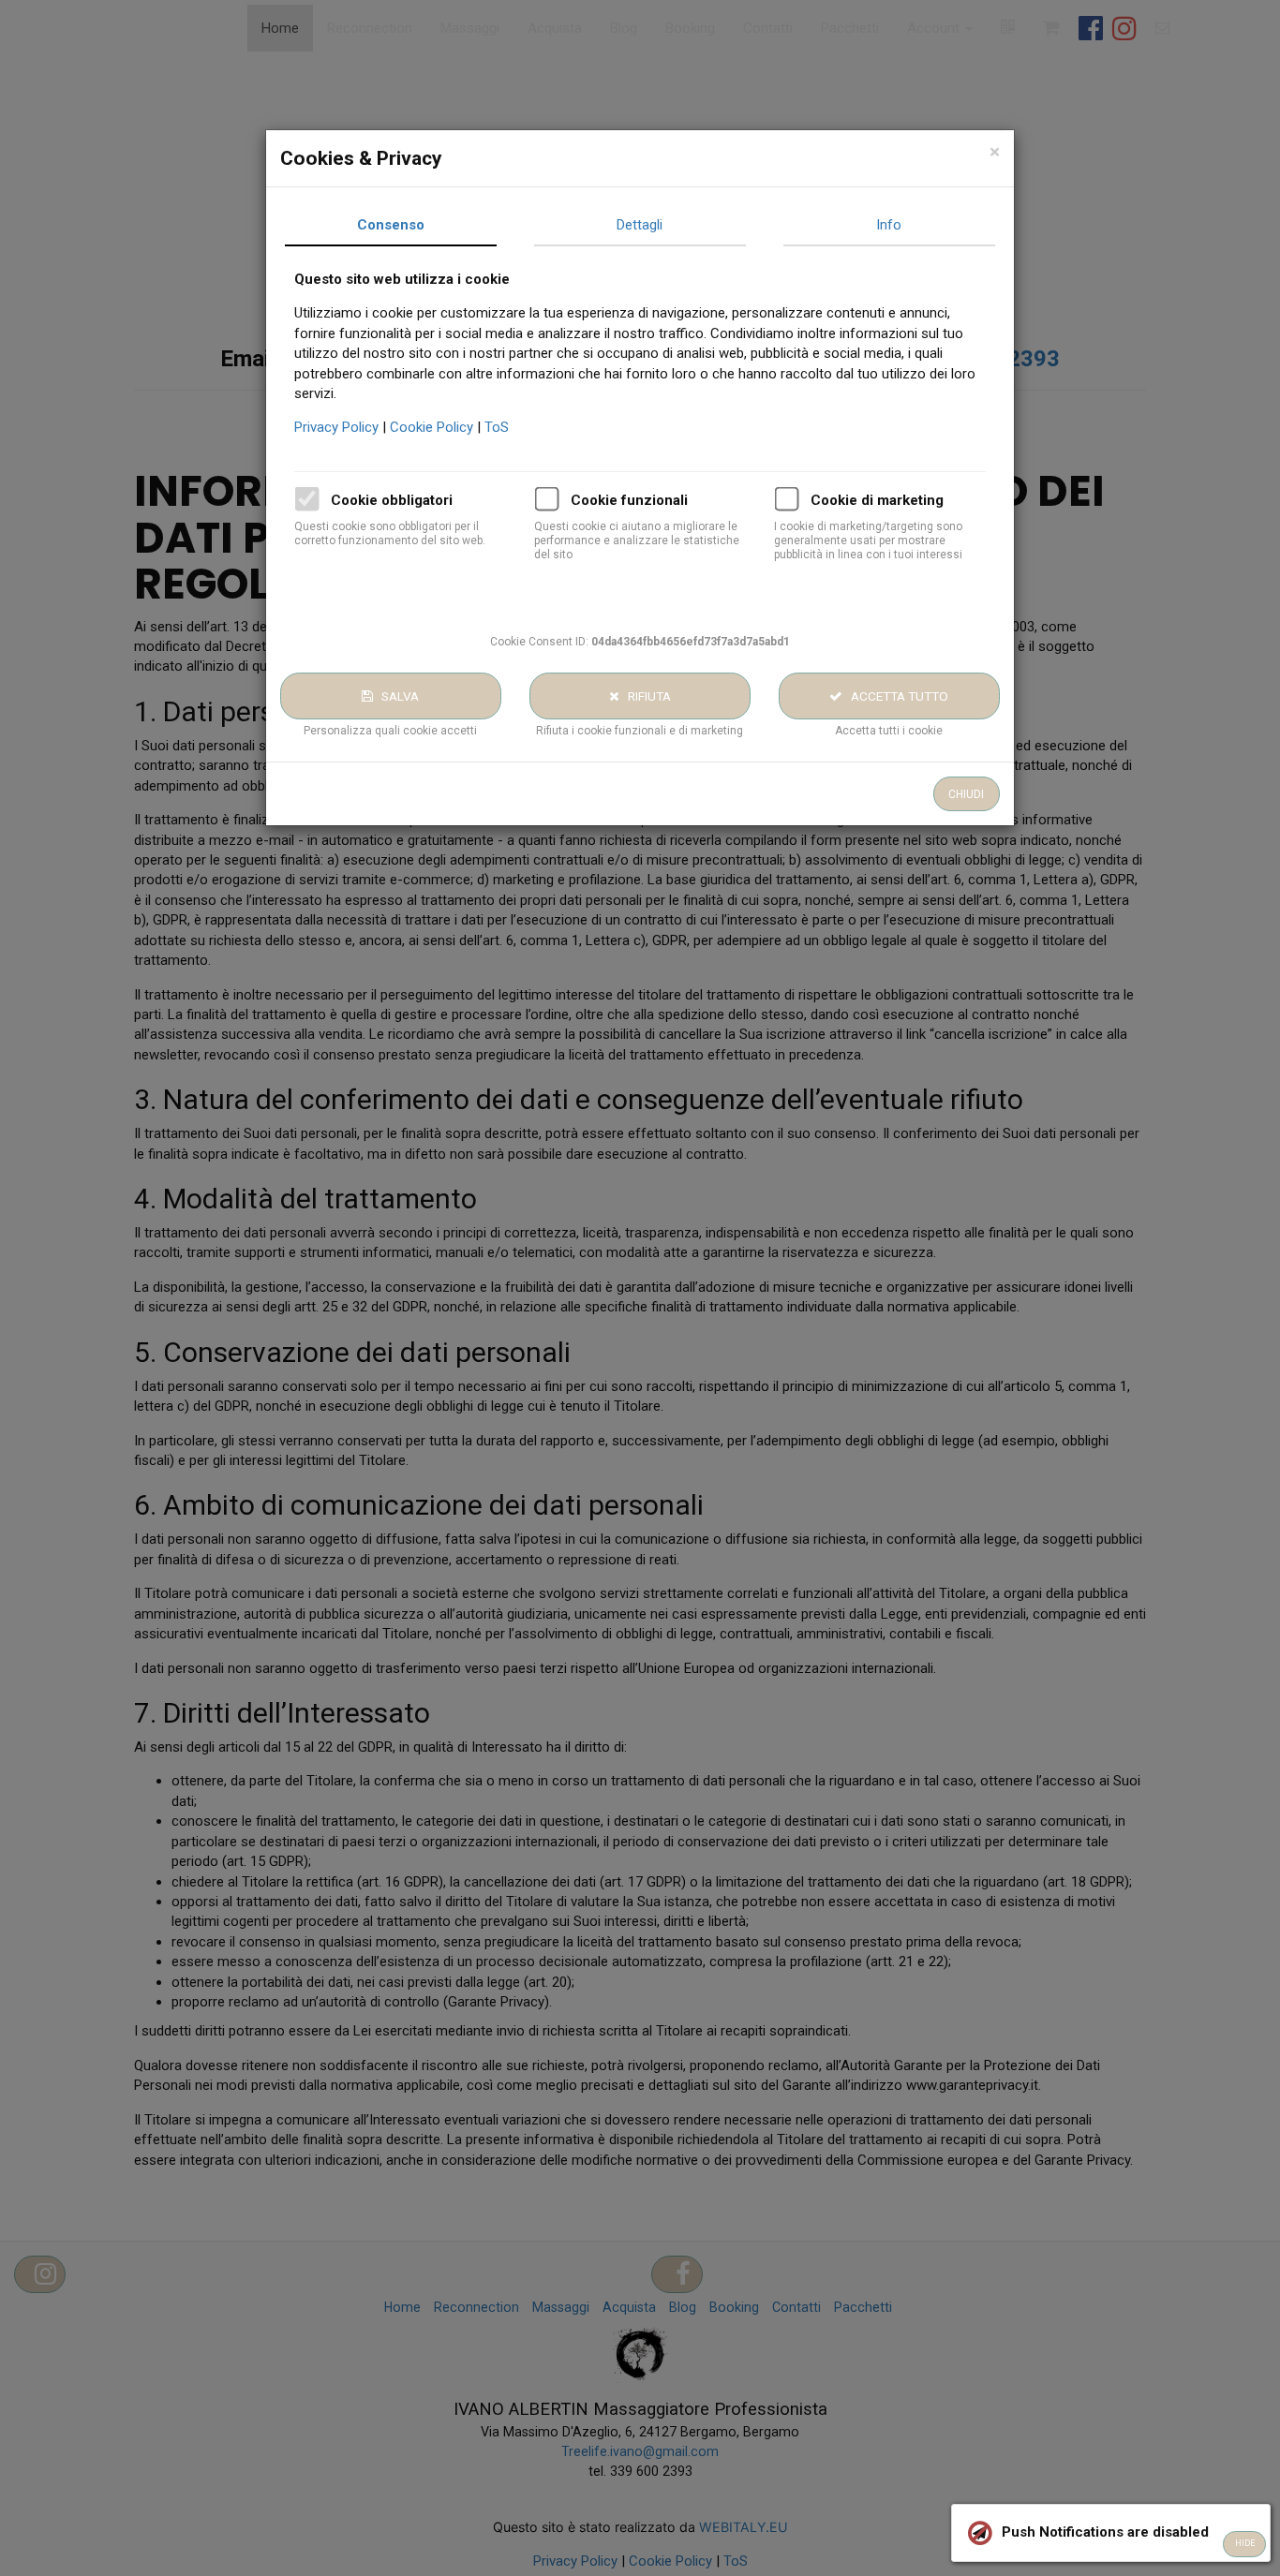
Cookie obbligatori (392, 500)
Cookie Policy (433, 427)
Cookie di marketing (877, 500)
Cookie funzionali (629, 500)
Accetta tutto (895, 696)
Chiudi (966, 794)
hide (1245, 2543)
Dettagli (640, 225)
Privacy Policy (338, 427)
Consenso (391, 225)
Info (889, 225)
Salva (396, 696)
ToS (497, 427)
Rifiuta (645, 696)
